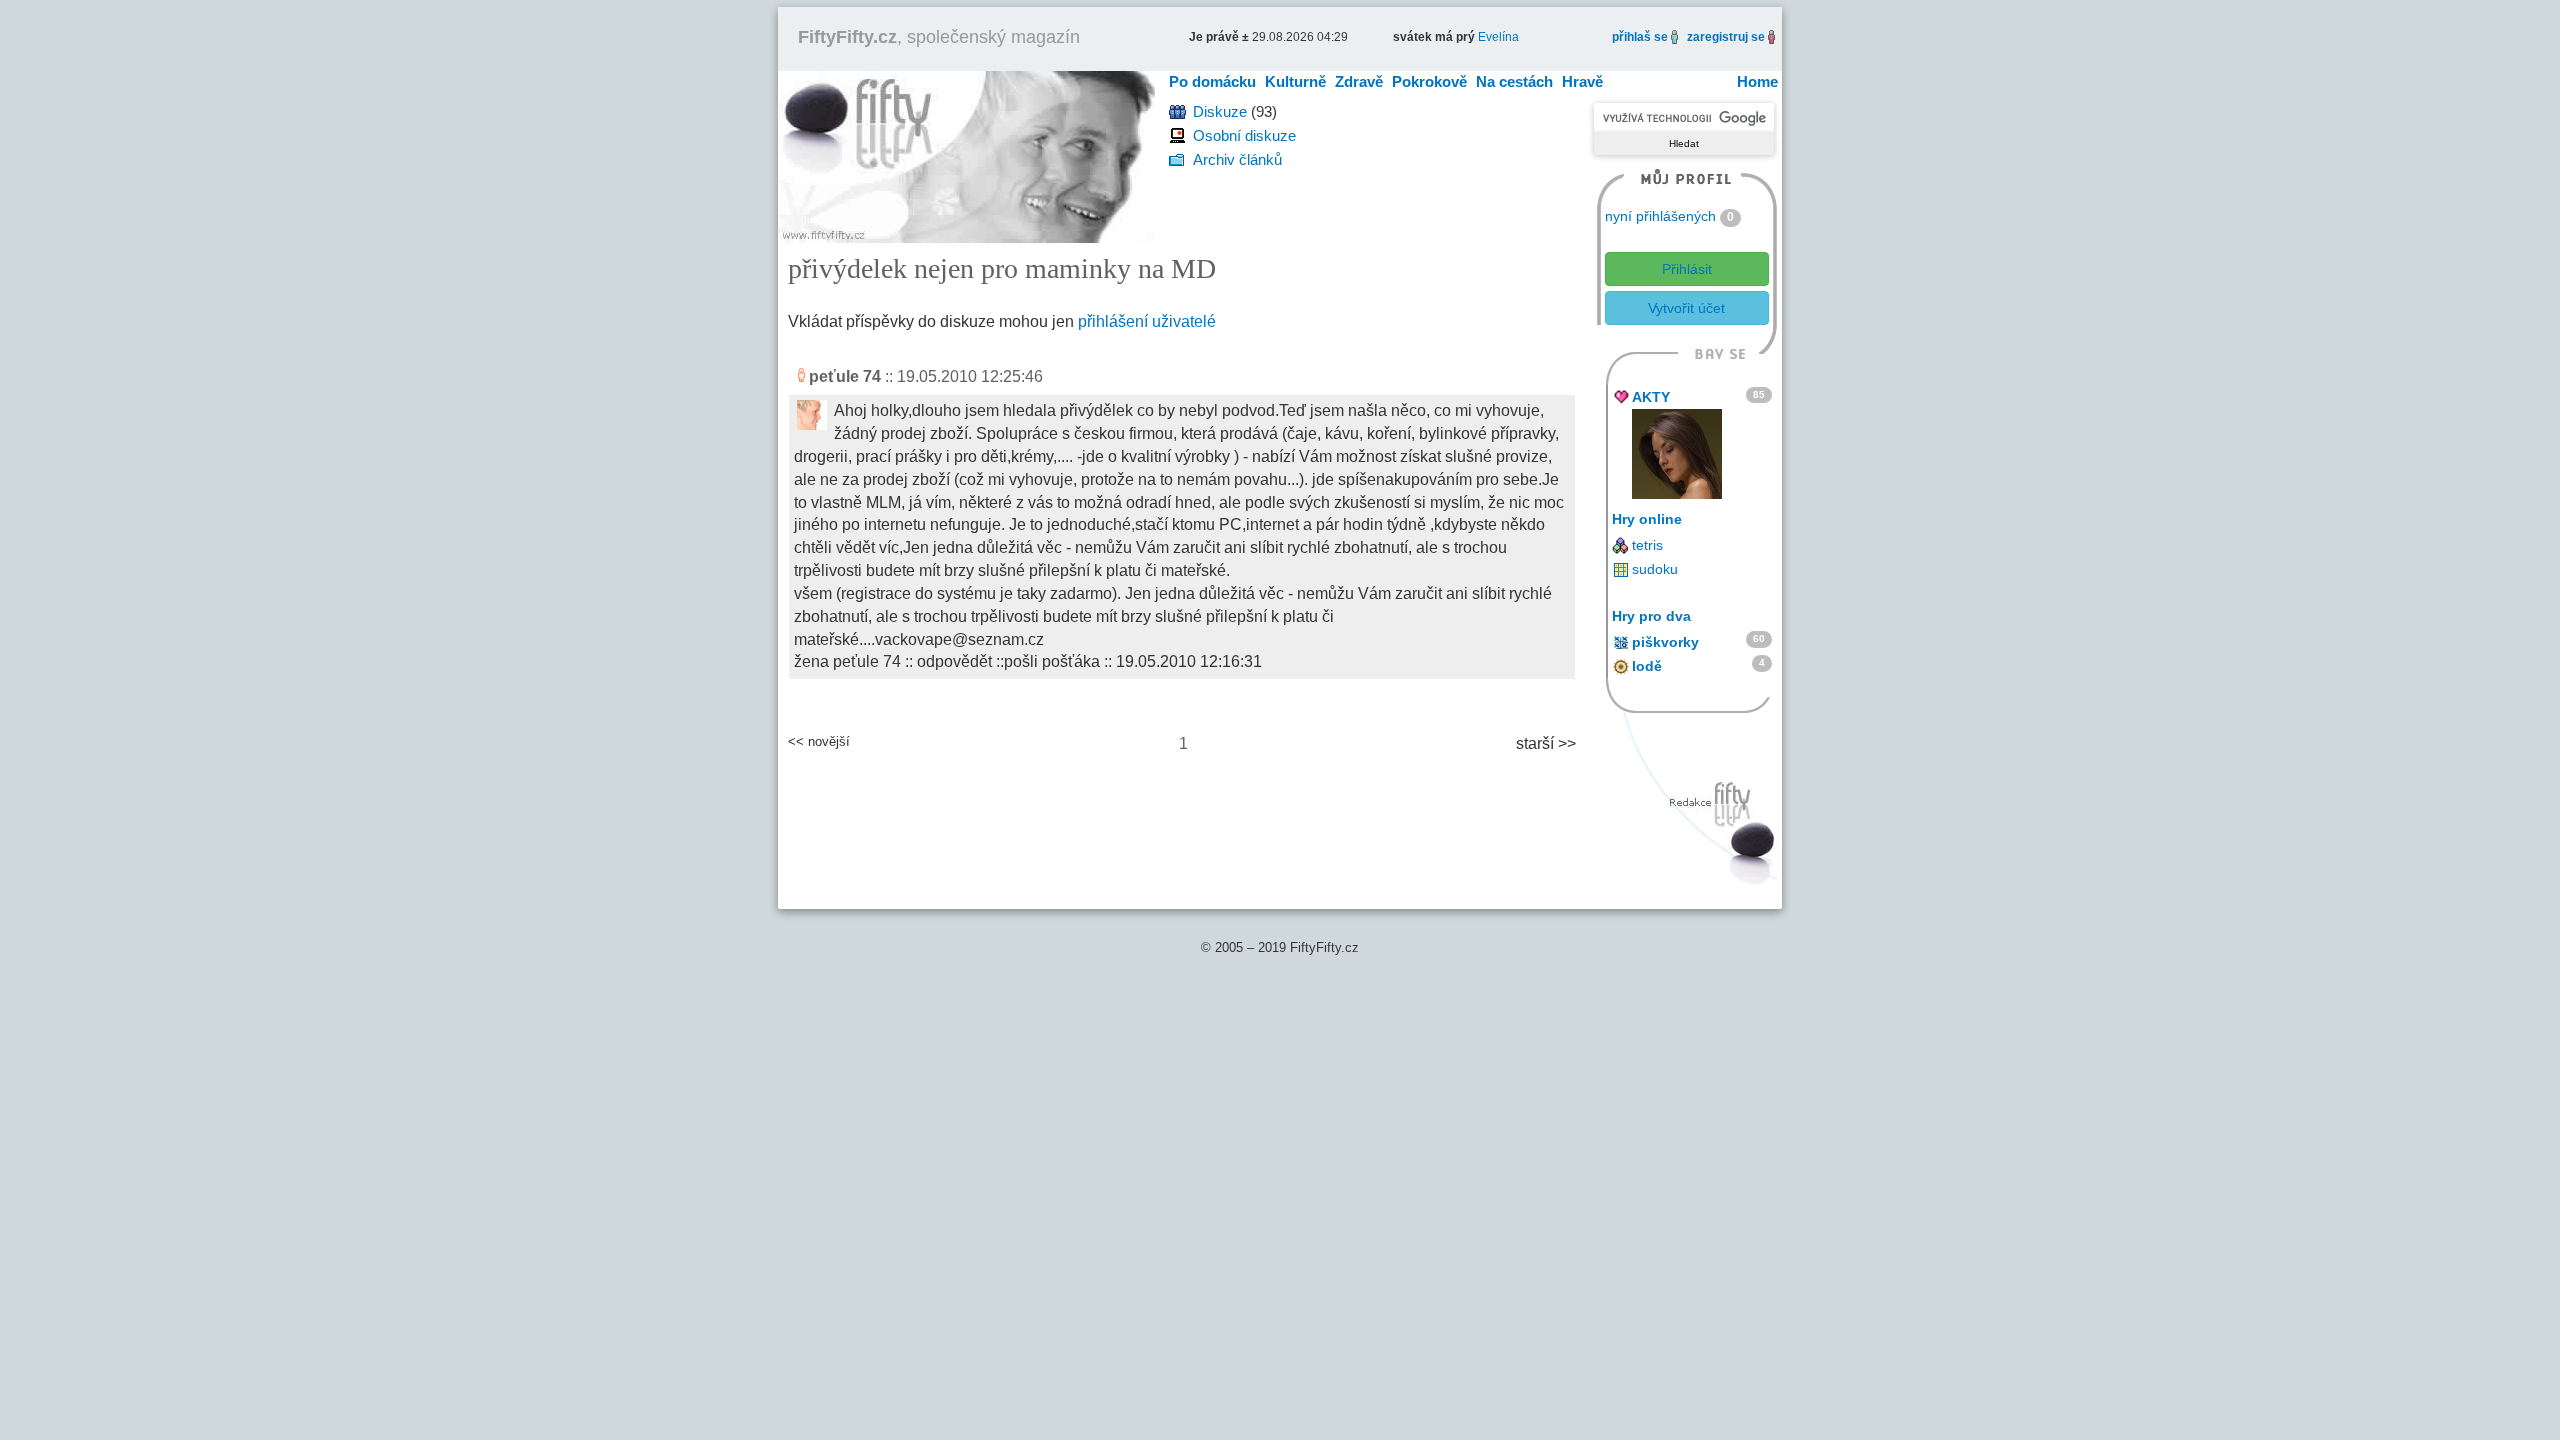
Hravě (1582, 81)
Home (1757, 81)
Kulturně (1295, 81)
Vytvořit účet (1686, 308)
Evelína (1498, 37)
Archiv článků (1237, 159)
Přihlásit (1687, 269)
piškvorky (1665, 642)
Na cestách (1514, 81)
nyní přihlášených (1660, 216)
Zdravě (1359, 81)
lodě (1647, 666)
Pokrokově (1429, 81)
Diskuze (1220, 111)
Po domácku (1212, 81)
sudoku (1655, 569)
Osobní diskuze (1244, 135)
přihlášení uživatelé (1147, 321)
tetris (1647, 545)
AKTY (1651, 397)
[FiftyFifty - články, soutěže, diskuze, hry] (966, 155)
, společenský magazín (939, 37)
